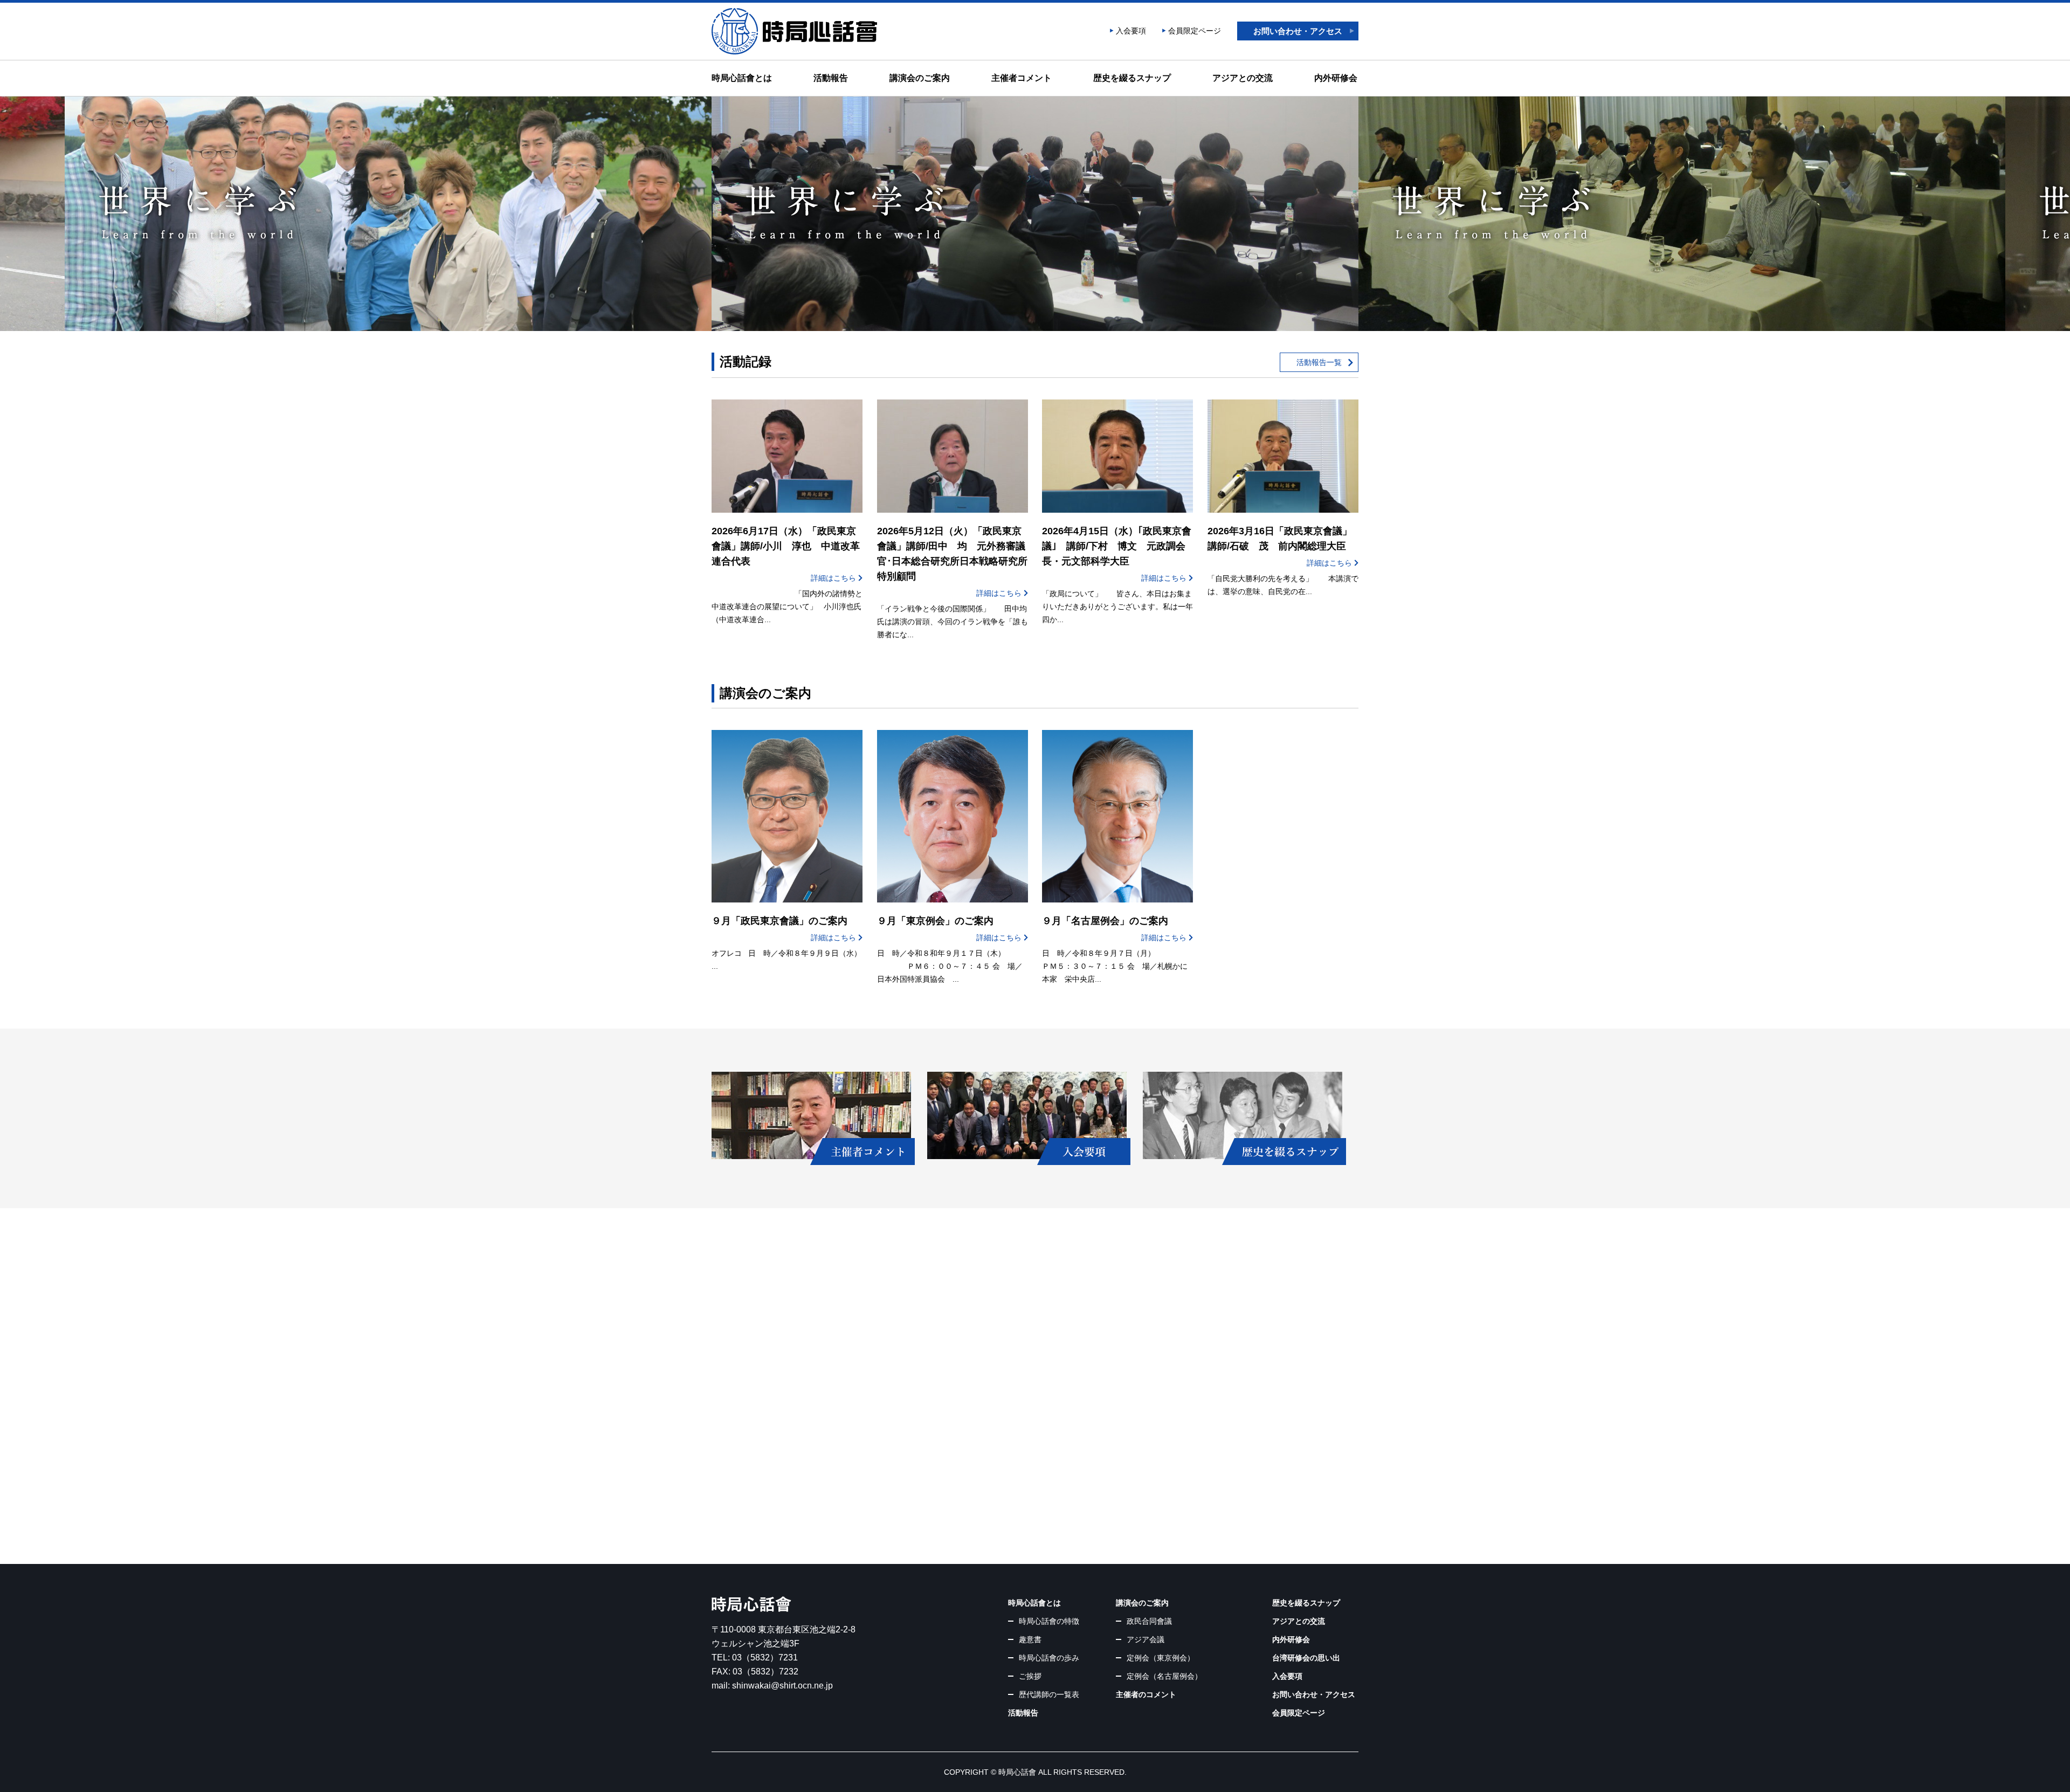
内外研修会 (1336, 78)
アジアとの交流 (1243, 78)
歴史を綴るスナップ (1132, 78)
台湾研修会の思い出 (1306, 1658)
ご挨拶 (1030, 1676)
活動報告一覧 (1319, 362)
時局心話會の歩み (1049, 1658)
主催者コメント (1022, 78)
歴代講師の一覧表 (1049, 1694)
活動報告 (831, 78)
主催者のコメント (1146, 1694)
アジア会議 (1146, 1639)
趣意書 (1030, 1639)
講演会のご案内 (920, 78)
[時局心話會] (794, 31)
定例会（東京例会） (1161, 1658)
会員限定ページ (1195, 31)
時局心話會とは (742, 78)
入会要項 (1131, 31)
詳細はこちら (833, 578)
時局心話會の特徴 (1049, 1621)
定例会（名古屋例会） (1164, 1676)
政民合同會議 (1149, 1621)
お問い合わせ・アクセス (1298, 31)
